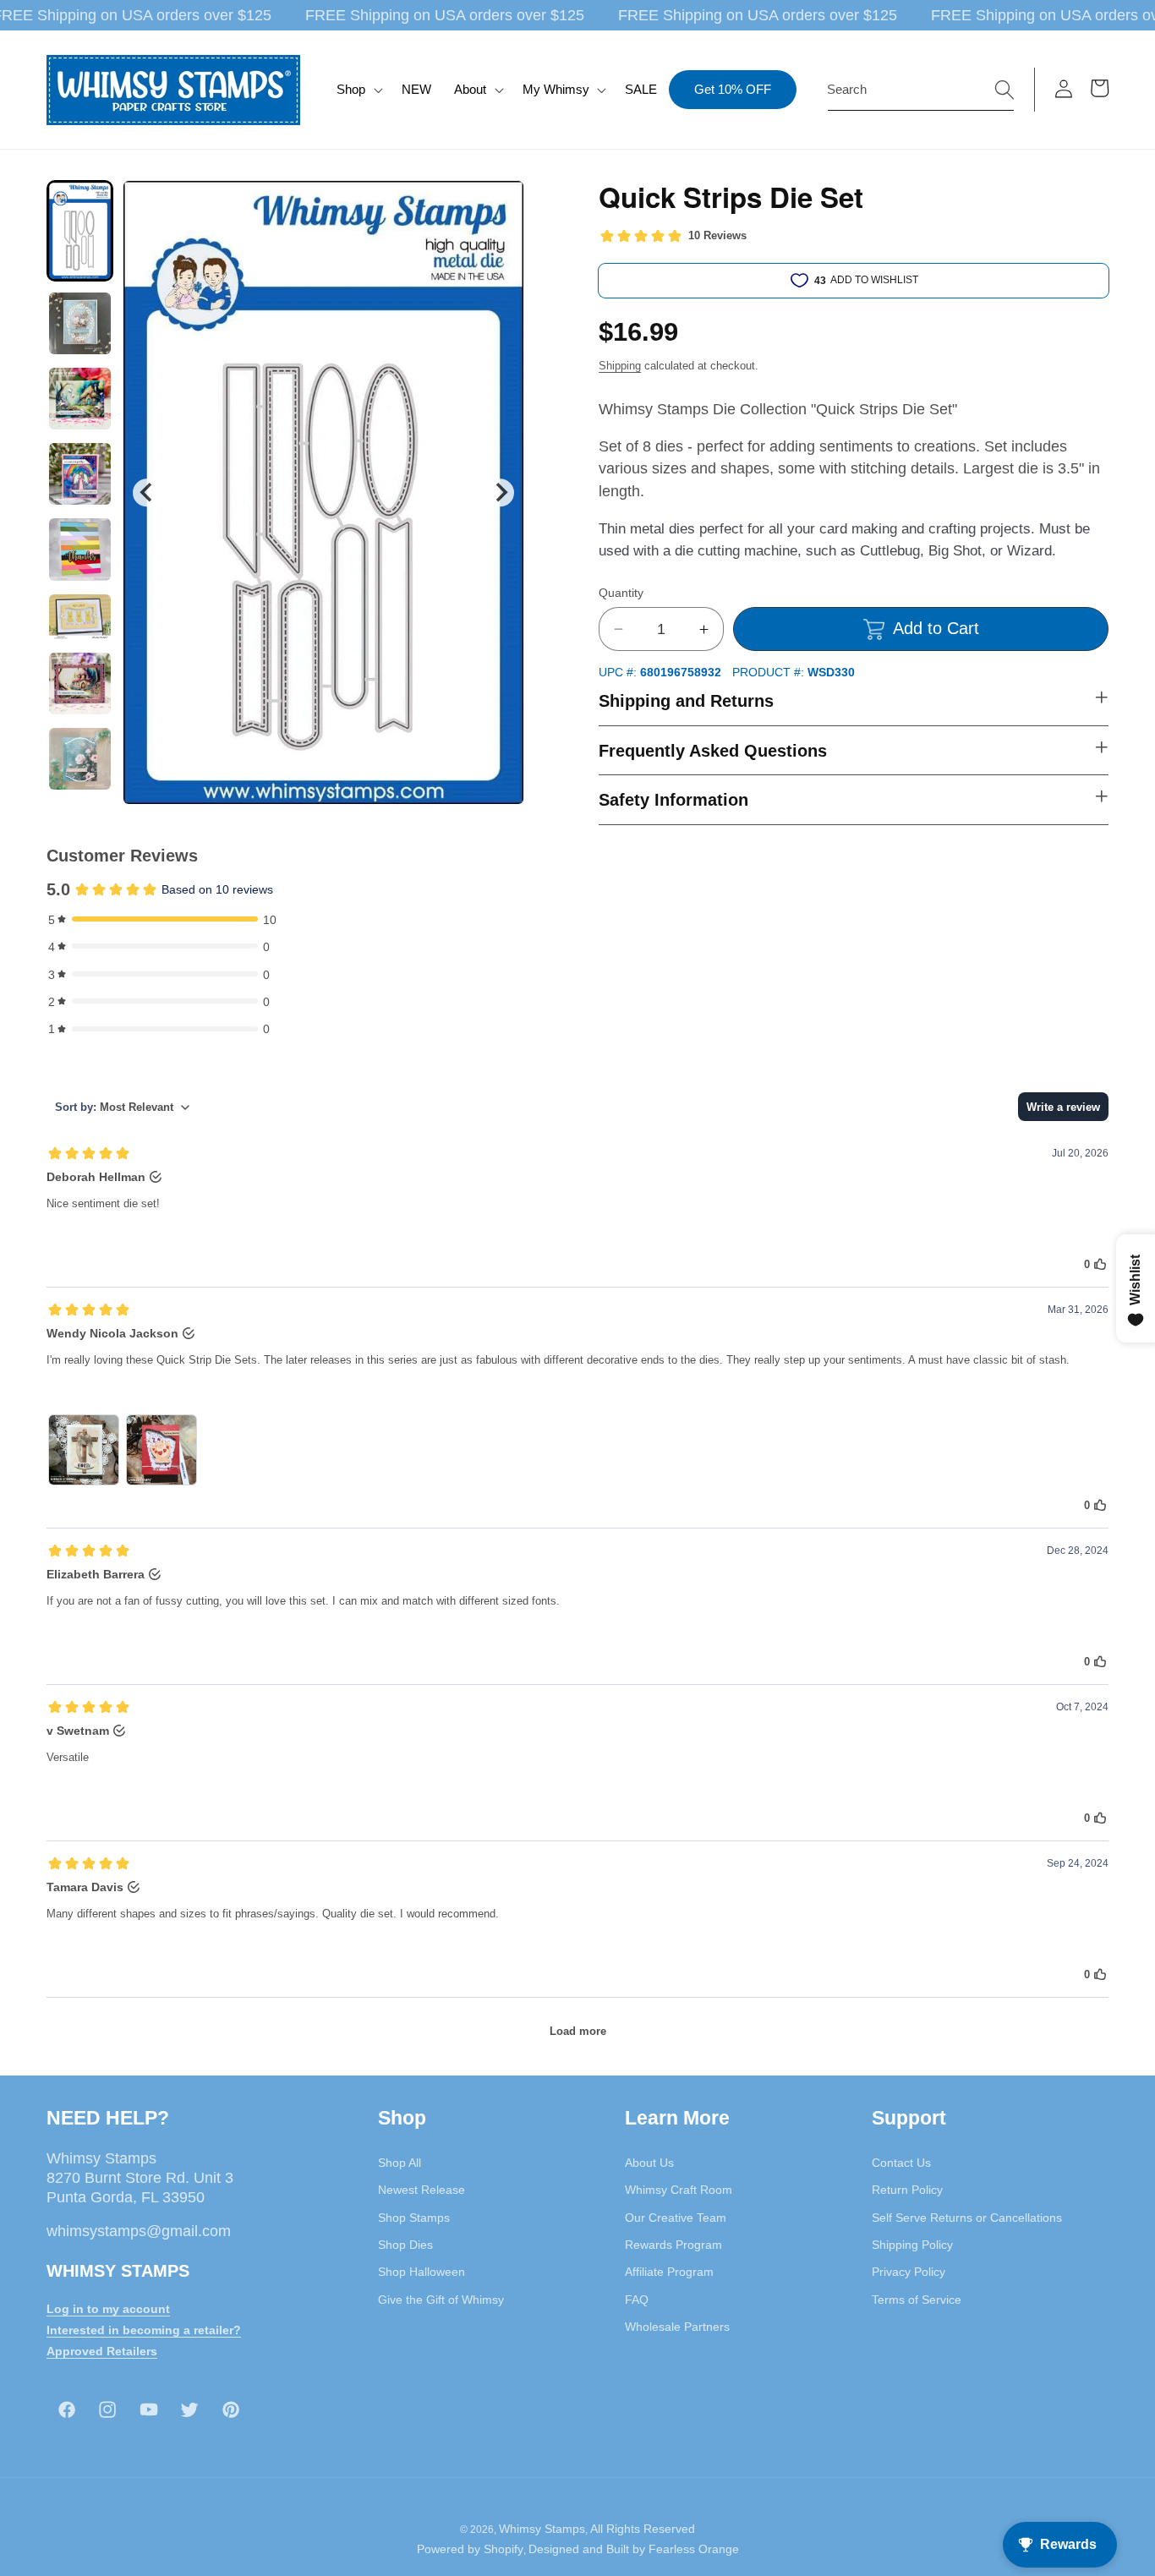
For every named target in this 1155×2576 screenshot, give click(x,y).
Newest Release (421, 2190)
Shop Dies (405, 2245)
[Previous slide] (147, 492)
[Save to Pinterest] (501, 204)
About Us (649, 2163)
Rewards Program (673, 2245)
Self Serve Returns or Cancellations (967, 2218)
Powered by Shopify (470, 2549)
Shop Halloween (421, 2272)
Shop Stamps (414, 2218)
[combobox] (921, 90)
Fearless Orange (694, 2549)
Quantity (621, 593)
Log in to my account (108, 2309)
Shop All (400, 2163)
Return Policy (907, 2190)
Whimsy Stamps (542, 2529)
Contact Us (901, 2163)
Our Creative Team (676, 2218)
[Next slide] (500, 492)
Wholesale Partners (677, 2327)
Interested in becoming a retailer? (144, 2330)
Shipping (620, 366)
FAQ (637, 2299)
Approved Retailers (102, 2351)
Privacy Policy (909, 2272)
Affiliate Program (669, 2272)
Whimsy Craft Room (679, 2190)
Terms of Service (917, 2299)
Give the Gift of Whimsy (441, 2299)
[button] (358, 90)
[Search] (1004, 89)
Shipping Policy (912, 2245)
